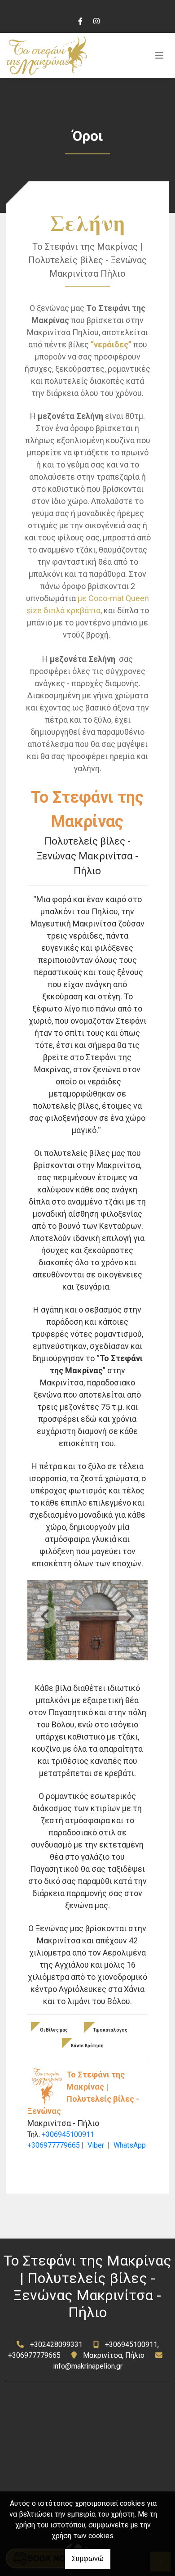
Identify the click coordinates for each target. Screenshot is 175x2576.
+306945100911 (68, 2134)
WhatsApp (130, 2145)
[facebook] (80, 20)
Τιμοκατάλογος (110, 2030)
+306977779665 (54, 2145)
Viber (96, 2145)
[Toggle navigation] (159, 55)
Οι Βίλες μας (54, 2030)
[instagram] (96, 20)
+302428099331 (56, 2344)
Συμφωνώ (88, 2559)
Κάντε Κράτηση (87, 2046)
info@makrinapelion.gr (88, 2366)
